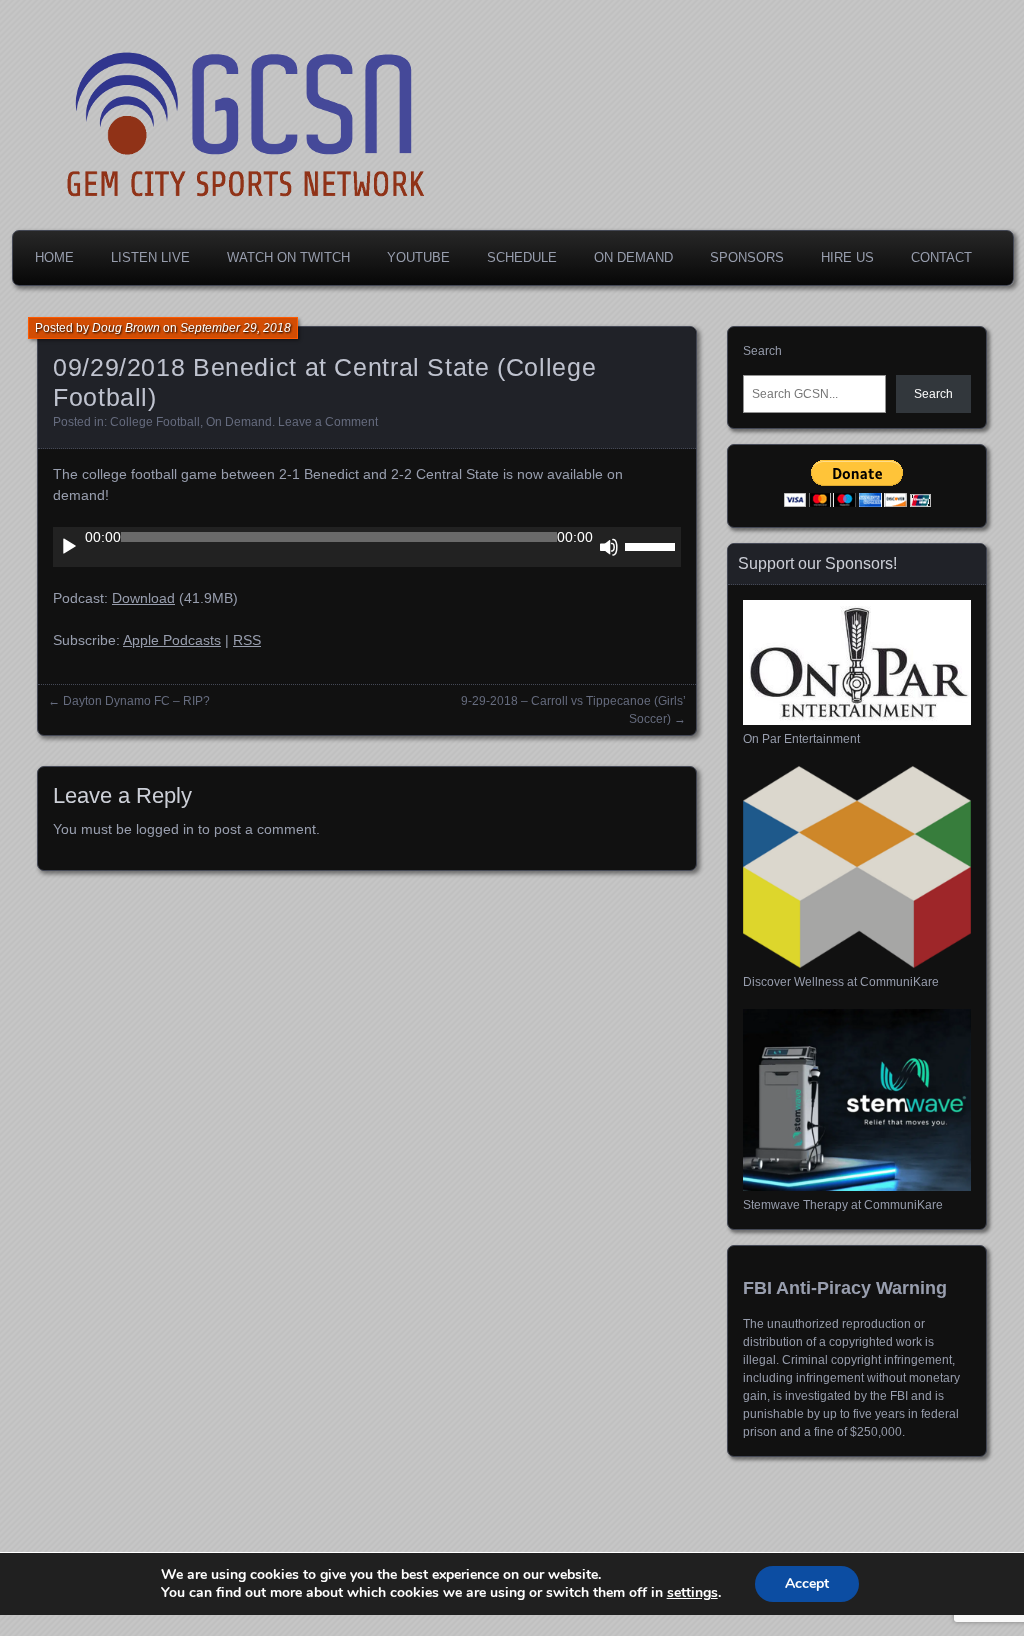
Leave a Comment (328, 422)
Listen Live (150, 257)
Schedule (522, 257)
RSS (247, 640)
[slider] (653, 545)
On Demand (633, 257)
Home (54, 257)
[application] (367, 547)
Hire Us (847, 257)
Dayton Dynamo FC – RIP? (136, 701)
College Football (155, 422)
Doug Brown (126, 328)
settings (692, 1593)
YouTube (418, 257)
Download (143, 598)
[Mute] (609, 547)
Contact (941, 257)
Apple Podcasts (172, 640)
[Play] (69, 547)
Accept (807, 1583)
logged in (165, 829)
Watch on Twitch (288, 257)
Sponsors (747, 257)
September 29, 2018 (235, 328)
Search (762, 351)
